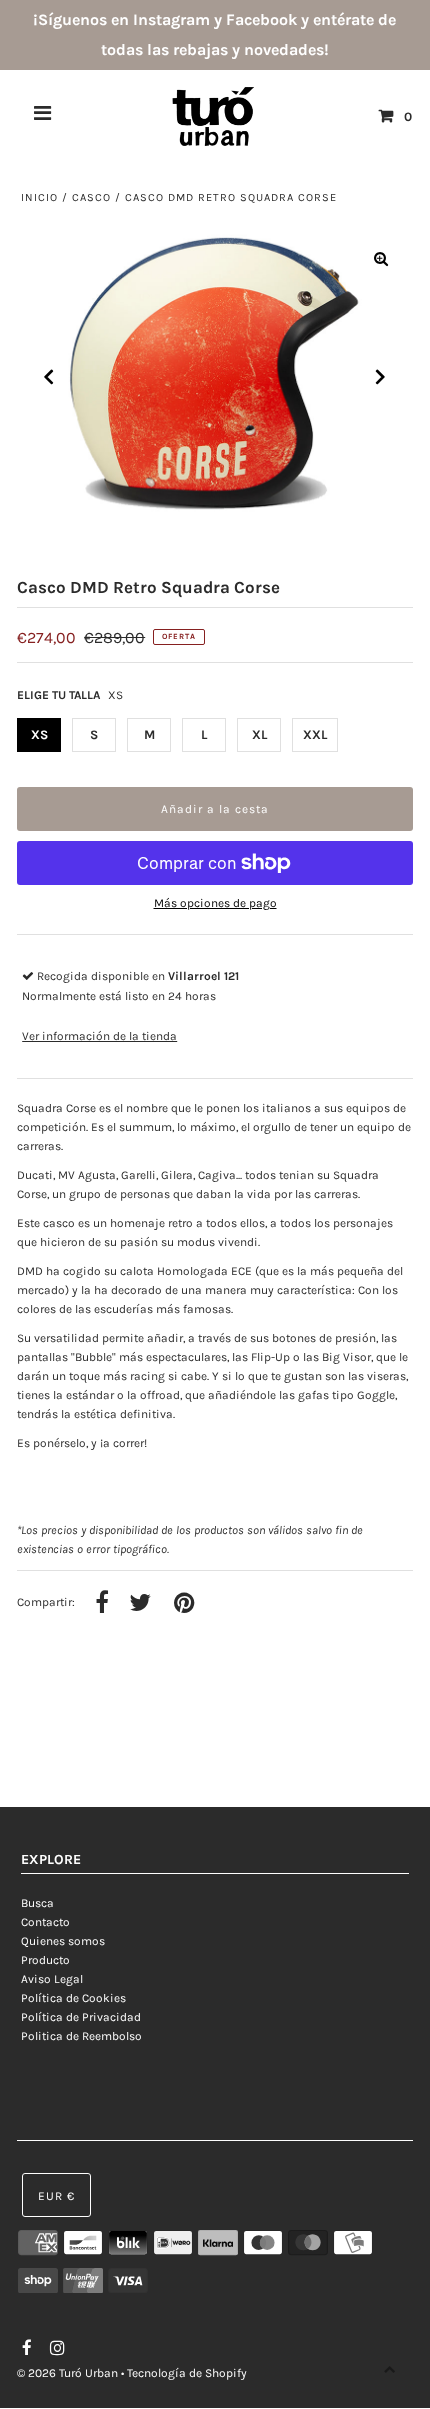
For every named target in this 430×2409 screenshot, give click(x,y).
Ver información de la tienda (99, 1036)
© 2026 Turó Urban (67, 2373)
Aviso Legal (52, 1979)
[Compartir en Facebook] (102, 1604)
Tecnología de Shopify (187, 2373)
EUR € (56, 2196)
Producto (45, 1960)
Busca (37, 1903)
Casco (91, 197)
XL (259, 734)
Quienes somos (63, 1941)
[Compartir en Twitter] (140, 1604)
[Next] (381, 377)
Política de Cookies (73, 1998)
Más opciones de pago (215, 903)
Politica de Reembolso (81, 2036)
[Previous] (49, 377)
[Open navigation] (43, 116)
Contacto (45, 1922)
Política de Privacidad (81, 2017)
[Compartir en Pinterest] (184, 1604)
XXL (315, 734)
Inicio (39, 197)
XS (39, 734)
